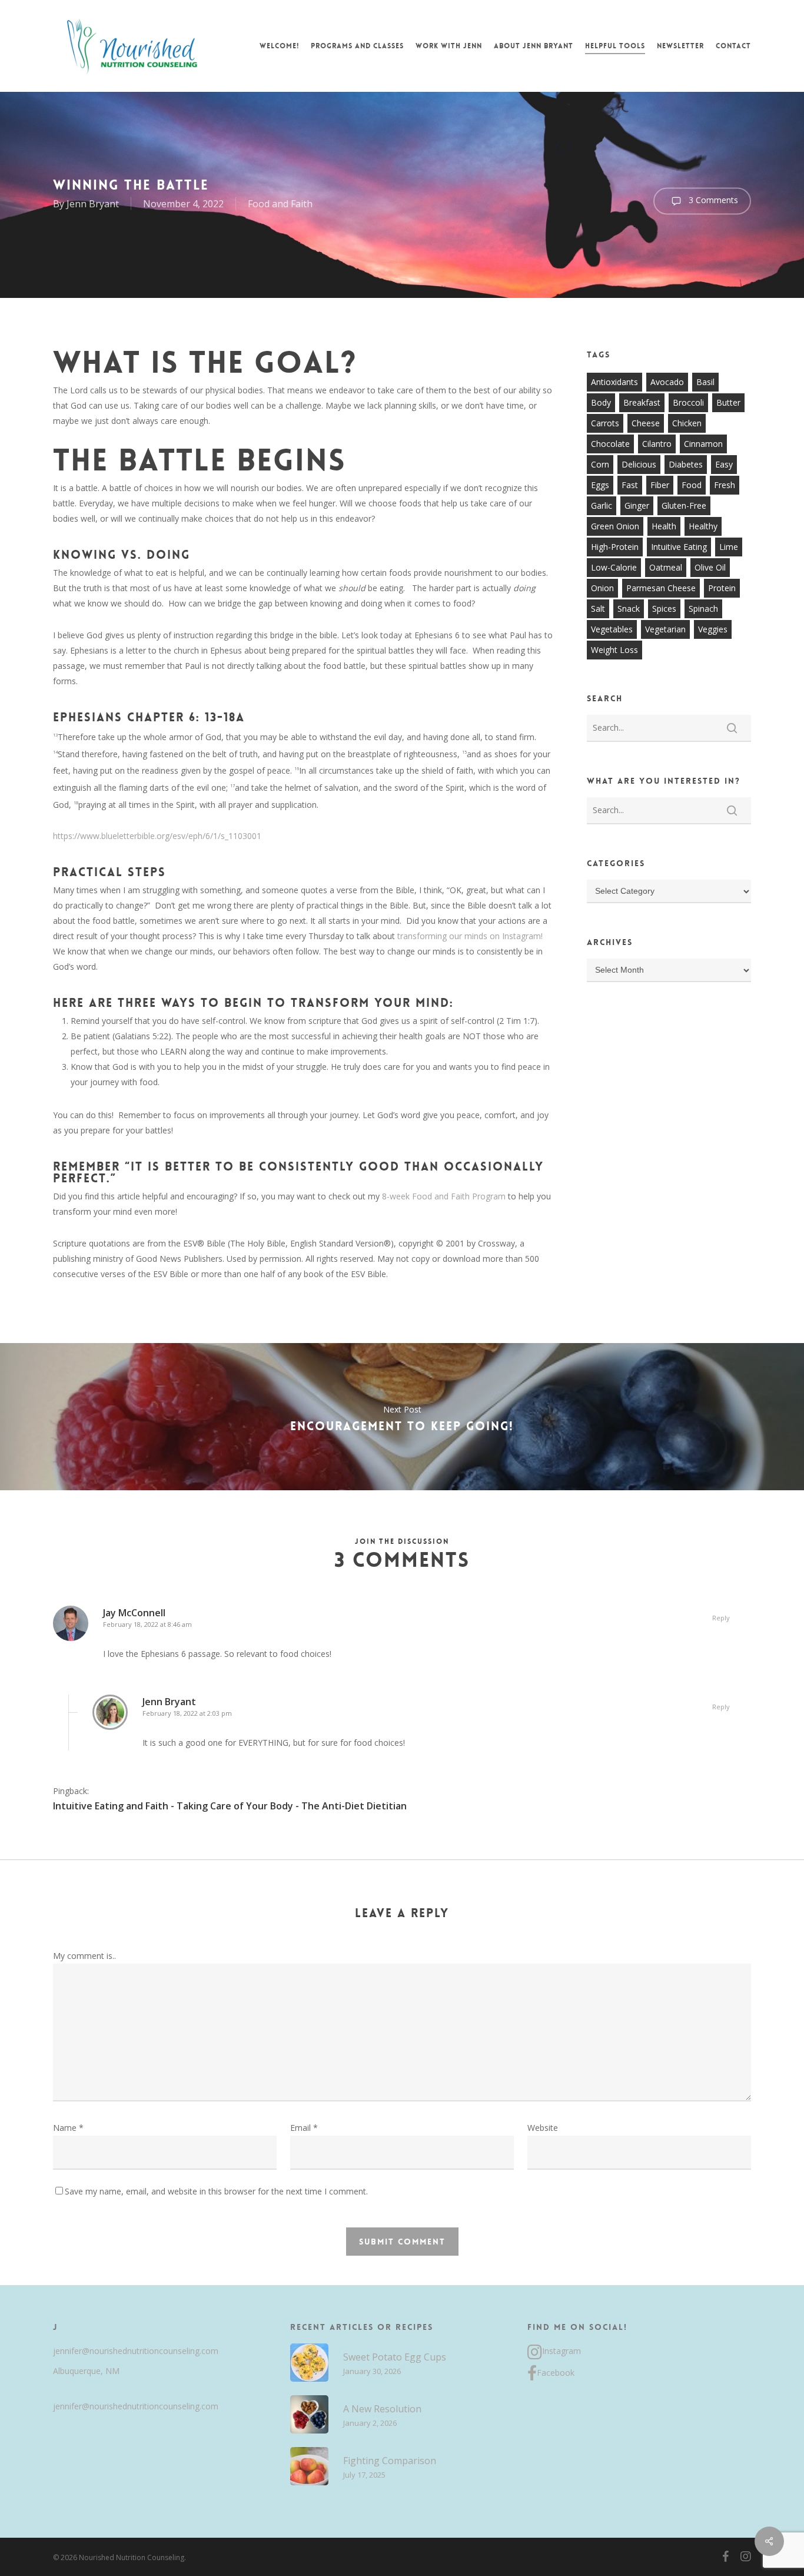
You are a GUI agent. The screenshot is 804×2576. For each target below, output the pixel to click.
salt (598, 609)
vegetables (612, 629)
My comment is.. (84, 1956)
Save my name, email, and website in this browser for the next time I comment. (216, 2191)
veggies (713, 629)
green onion (615, 526)
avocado (667, 382)
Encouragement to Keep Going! (402, 1417)
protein (722, 588)
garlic (602, 505)
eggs (600, 485)
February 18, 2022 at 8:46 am (147, 1624)
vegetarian (665, 629)
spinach (703, 609)
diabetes (686, 464)
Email (304, 2128)
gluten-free (684, 505)
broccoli (688, 402)
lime (729, 547)
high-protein (615, 547)
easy (724, 464)
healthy (703, 526)
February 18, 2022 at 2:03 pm (187, 1713)
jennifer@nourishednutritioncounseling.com (136, 2351)
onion (602, 588)
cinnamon (703, 444)
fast (630, 485)
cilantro (657, 444)
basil (705, 382)
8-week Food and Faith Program (444, 1196)
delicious (639, 464)
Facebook (556, 2373)
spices (664, 609)
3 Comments (712, 200)
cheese (646, 423)
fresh (725, 485)
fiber (660, 485)
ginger (637, 505)
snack (629, 609)
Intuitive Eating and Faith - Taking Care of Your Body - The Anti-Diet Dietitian (230, 1806)
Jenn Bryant (93, 204)
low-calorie (614, 567)
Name (68, 2128)
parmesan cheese (661, 588)
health (664, 526)
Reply (721, 1618)
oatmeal (666, 567)
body (601, 402)
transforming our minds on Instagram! (469, 936)
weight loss (614, 650)
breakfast (642, 402)
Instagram (562, 2351)
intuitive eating (679, 547)
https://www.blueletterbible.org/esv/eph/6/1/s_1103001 (157, 836)
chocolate (610, 444)
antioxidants (614, 382)
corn (600, 464)
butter (728, 402)
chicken (687, 423)
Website (543, 2128)
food (692, 485)
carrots (605, 423)
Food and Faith (280, 204)
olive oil (710, 567)
